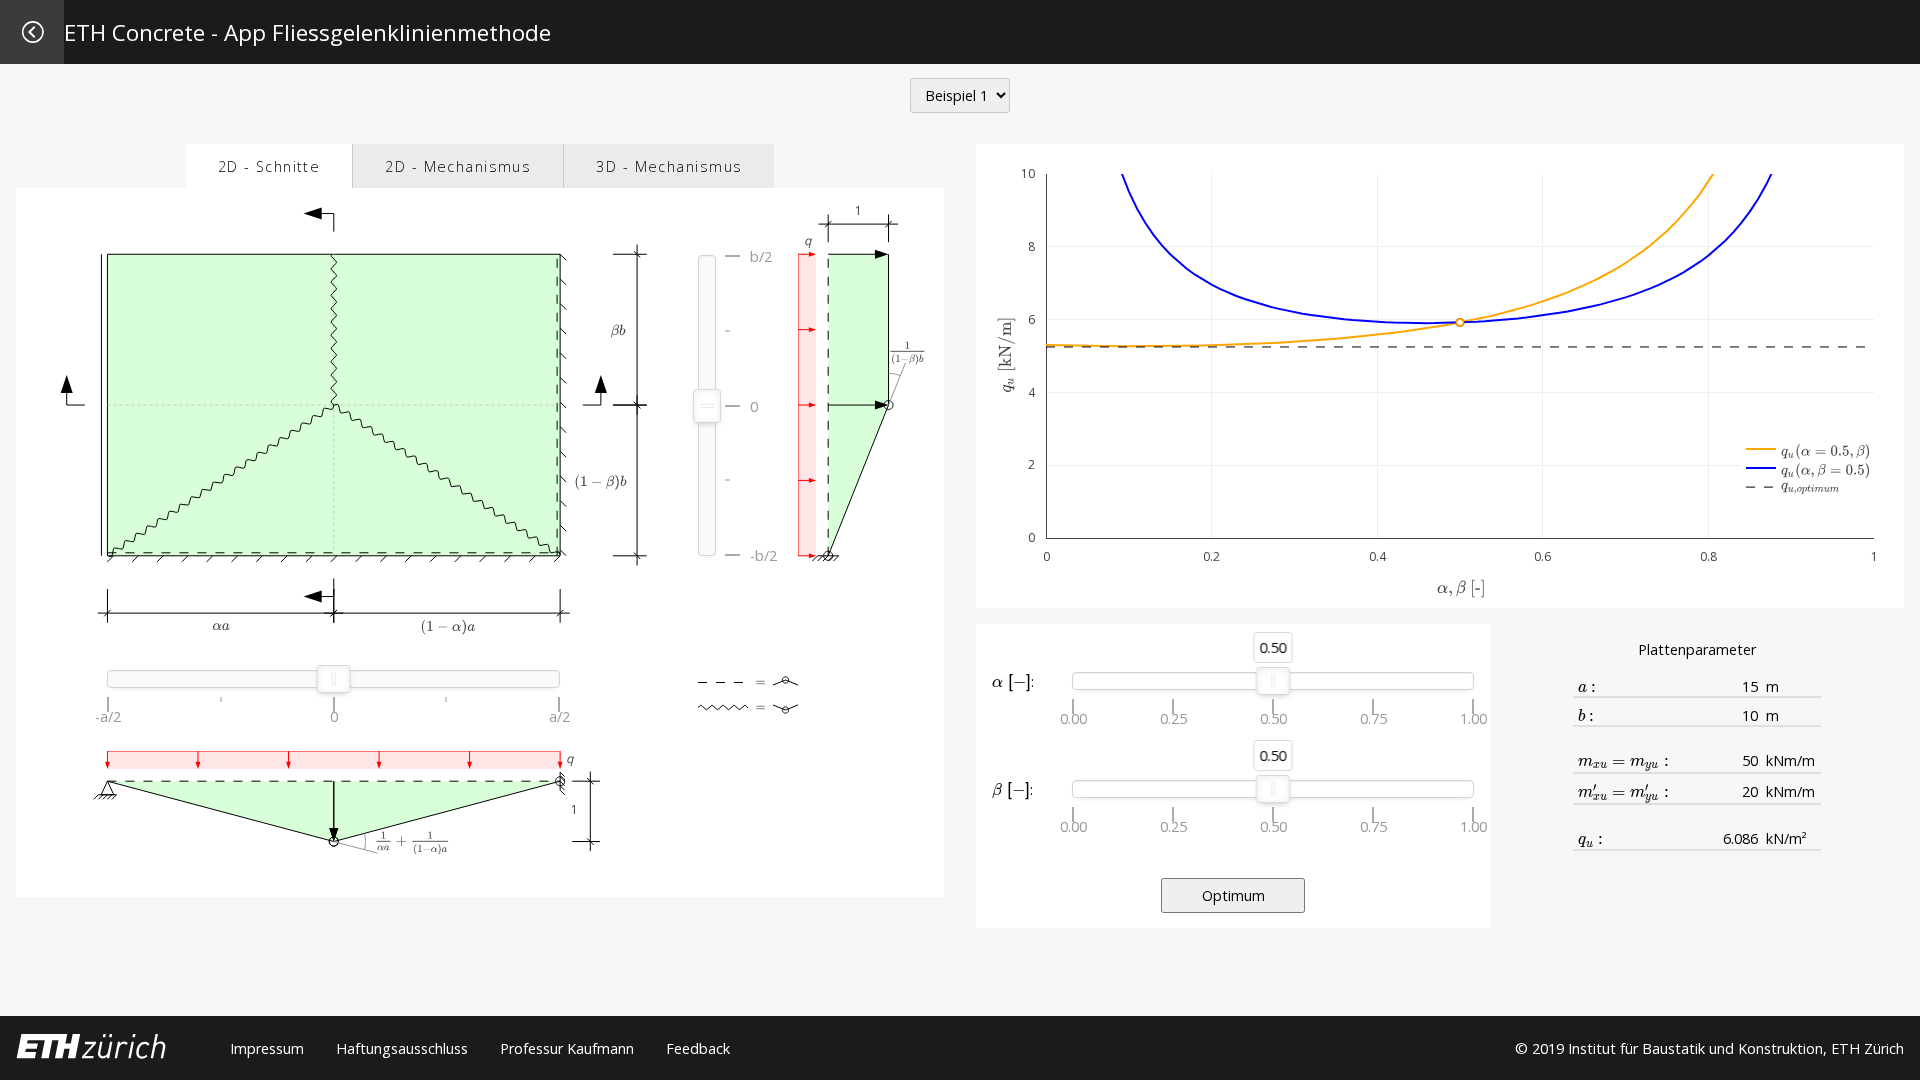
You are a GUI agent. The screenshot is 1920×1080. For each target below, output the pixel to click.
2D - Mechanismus (458, 166)
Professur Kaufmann (567, 1048)
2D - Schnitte (269, 166)
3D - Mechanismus (669, 166)
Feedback (698, 1048)
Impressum (267, 1048)
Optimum (1233, 895)
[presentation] (1011, 683)
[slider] (707, 406)
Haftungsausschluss (402, 1048)
